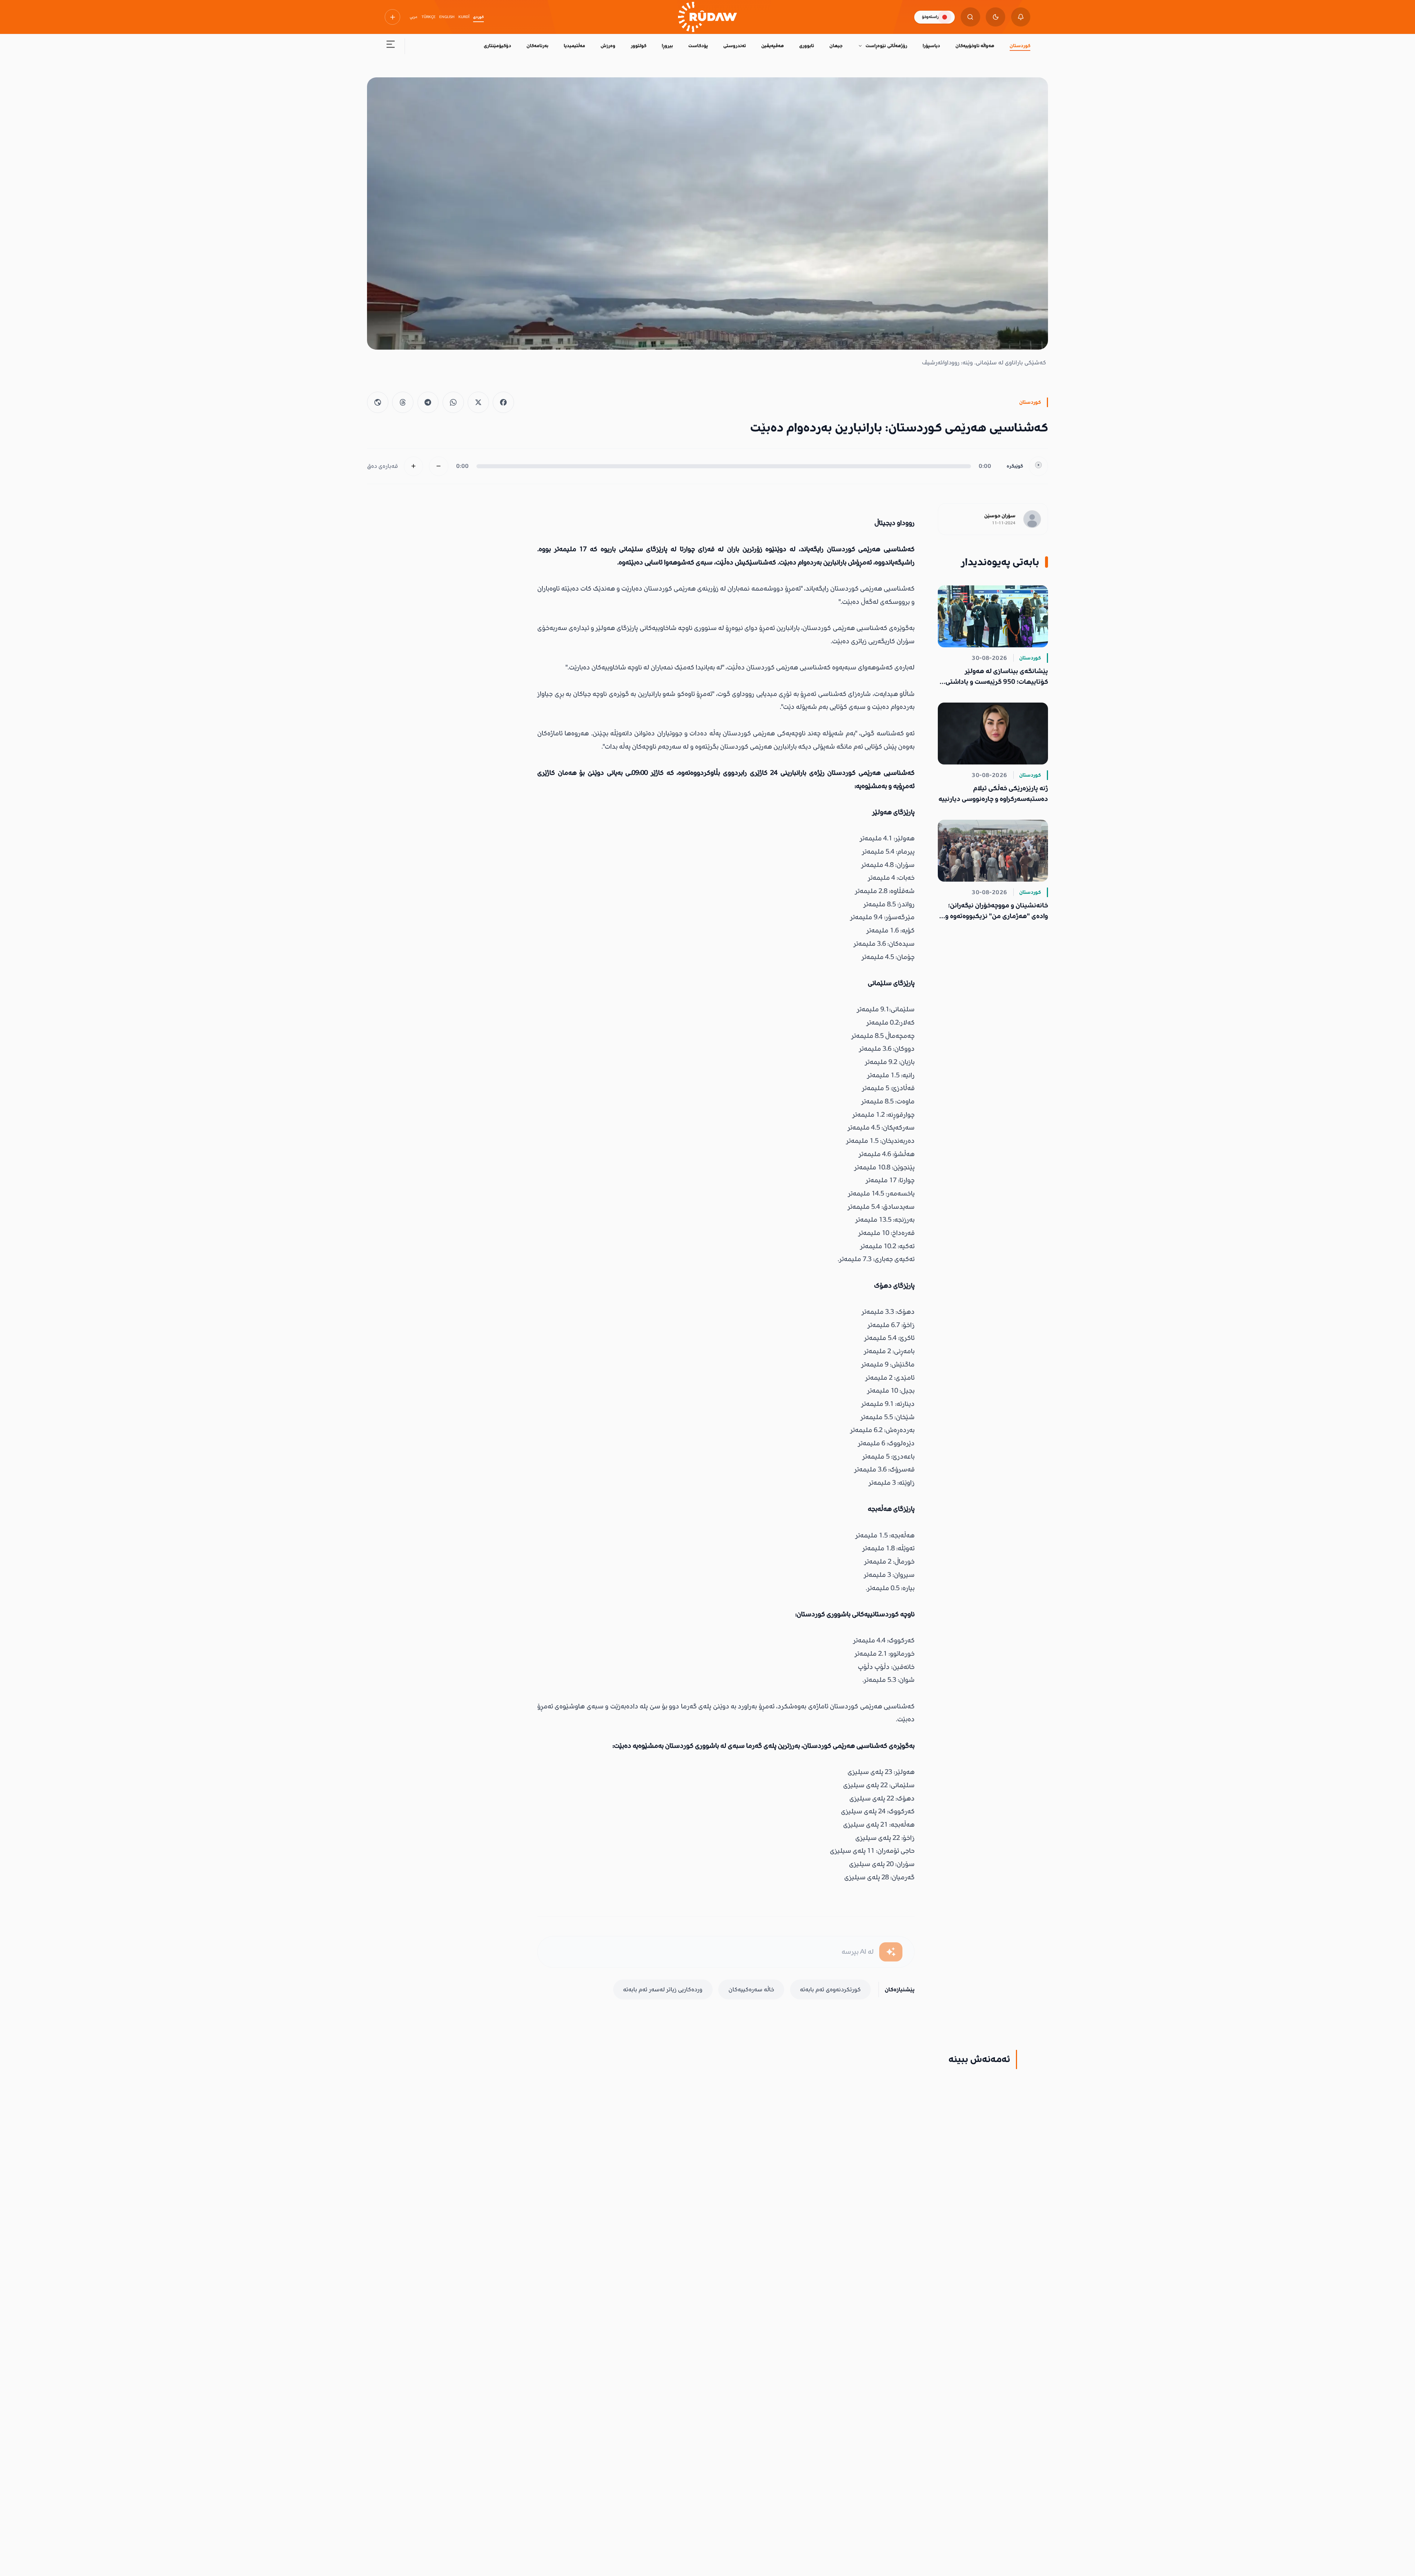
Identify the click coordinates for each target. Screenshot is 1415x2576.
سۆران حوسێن (1000, 516)
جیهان (836, 46)
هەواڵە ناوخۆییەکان (975, 46)
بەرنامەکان (537, 46)
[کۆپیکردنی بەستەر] (378, 402)
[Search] (970, 17)
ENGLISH (447, 17)
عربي (414, 17)
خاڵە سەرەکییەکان (751, 1989)
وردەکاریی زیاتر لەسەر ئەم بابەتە (663, 1989)
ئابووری (807, 46)
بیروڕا (667, 46)
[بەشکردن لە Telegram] (428, 402)
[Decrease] (439, 466)
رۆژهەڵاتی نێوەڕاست (886, 46)
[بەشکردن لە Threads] (403, 402)
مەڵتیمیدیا (574, 46)
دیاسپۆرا (931, 46)
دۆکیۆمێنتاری (497, 46)
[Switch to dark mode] (995, 17)
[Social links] (392, 17)
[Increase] (414, 466)
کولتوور (639, 46)
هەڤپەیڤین (773, 46)
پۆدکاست (698, 46)
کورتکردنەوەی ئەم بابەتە (830, 1989)
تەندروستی (735, 46)
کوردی (478, 17)
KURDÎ (464, 17)
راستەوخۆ (930, 17)
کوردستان (1020, 46)
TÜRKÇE (429, 17)
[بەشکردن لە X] (478, 402)
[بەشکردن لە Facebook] (503, 402)
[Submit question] (891, 1952)
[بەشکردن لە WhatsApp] (453, 402)
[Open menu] (391, 46)
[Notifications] (1021, 17)
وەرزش (608, 46)
